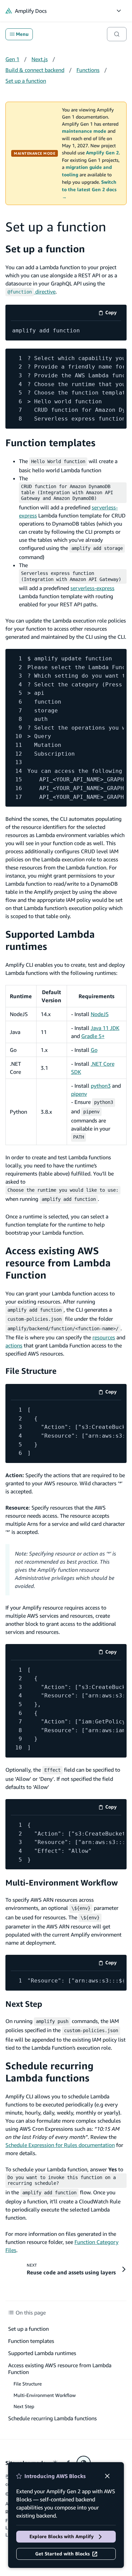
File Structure (31, 1371)
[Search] (117, 34)
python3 (101, 1086)
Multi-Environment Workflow (62, 1883)
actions (14, 1345)
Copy (113, 314)
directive (31, 292)
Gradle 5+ (93, 1036)
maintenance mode (84, 131)
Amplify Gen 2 (102, 153)
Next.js (40, 59)
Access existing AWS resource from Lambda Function (58, 1263)
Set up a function (26, 81)
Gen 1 (12, 59)
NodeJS (100, 1014)
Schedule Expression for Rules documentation (60, 2145)
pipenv (79, 1094)
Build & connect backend (35, 70)
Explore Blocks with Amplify (62, 2536)
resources (104, 1337)
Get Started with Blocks (62, 2554)
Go (94, 1050)
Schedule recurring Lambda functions (49, 2072)
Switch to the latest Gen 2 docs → (89, 190)
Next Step (24, 2004)
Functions (88, 70)
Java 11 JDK (105, 1028)
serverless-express (92, 588)
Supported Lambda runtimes (42, 2353)
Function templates (50, 443)
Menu (22, 34)
